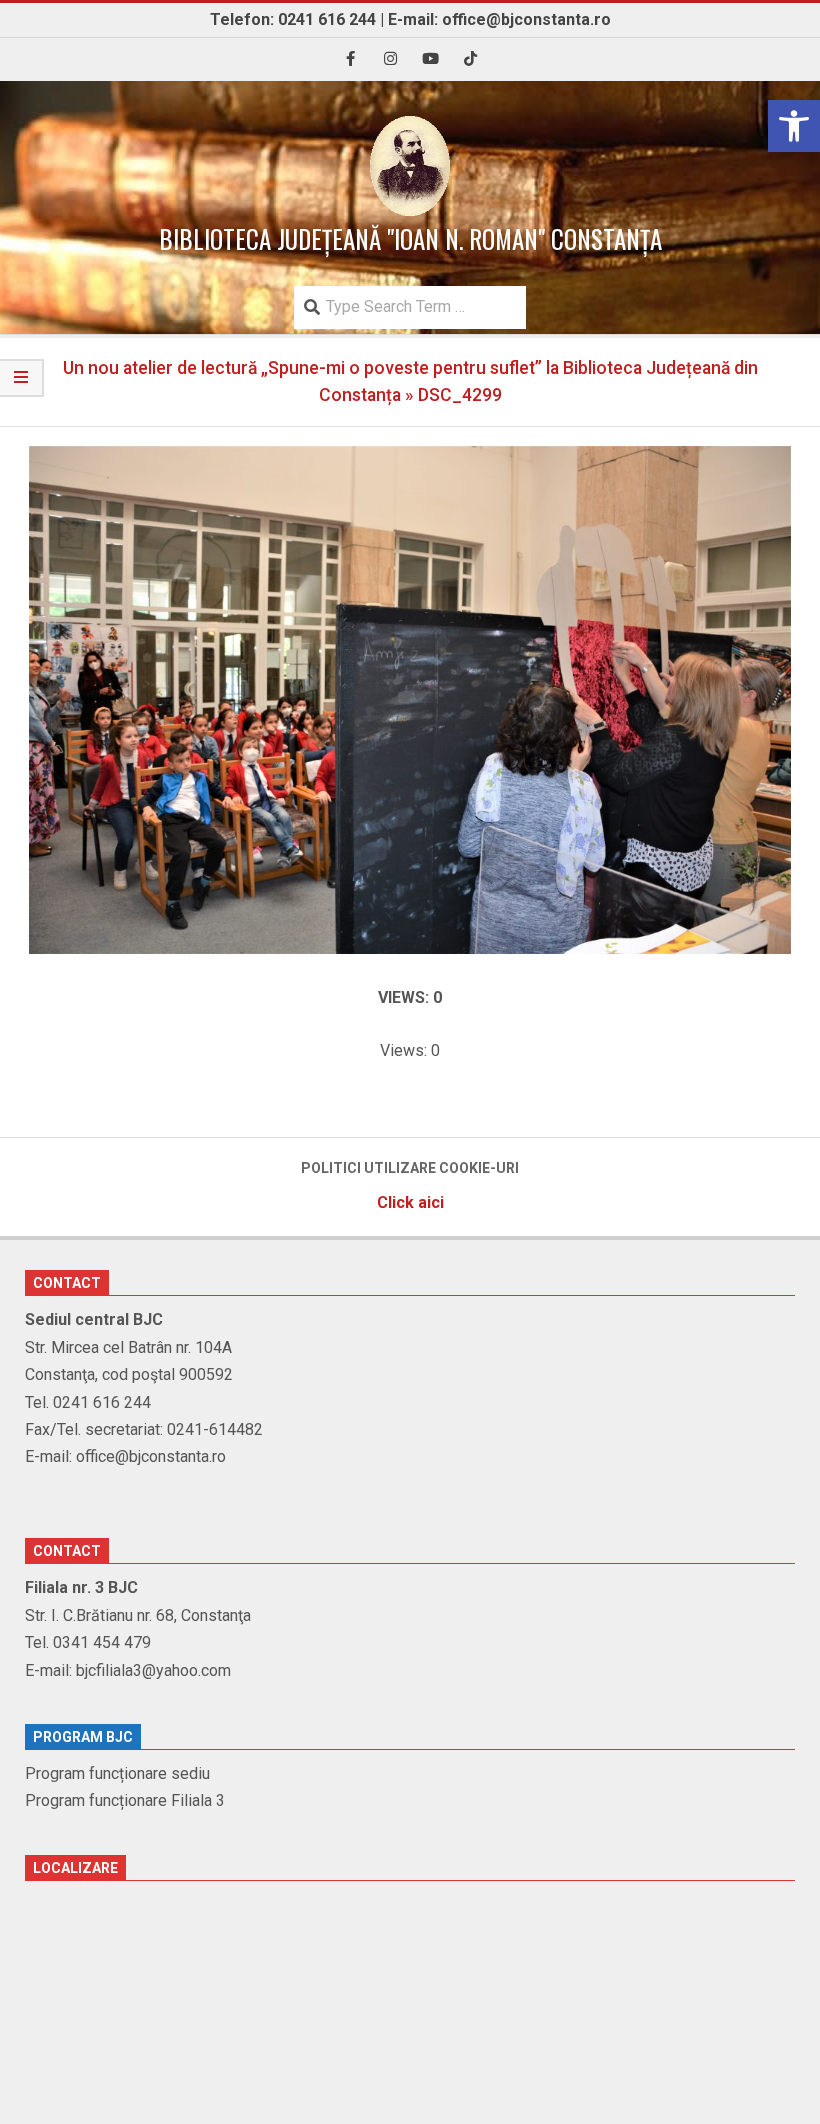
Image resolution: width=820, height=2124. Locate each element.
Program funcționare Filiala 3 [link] (125, 1800)
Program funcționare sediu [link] (117, 1773)
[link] (794, 126)
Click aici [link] (410, 1202)
